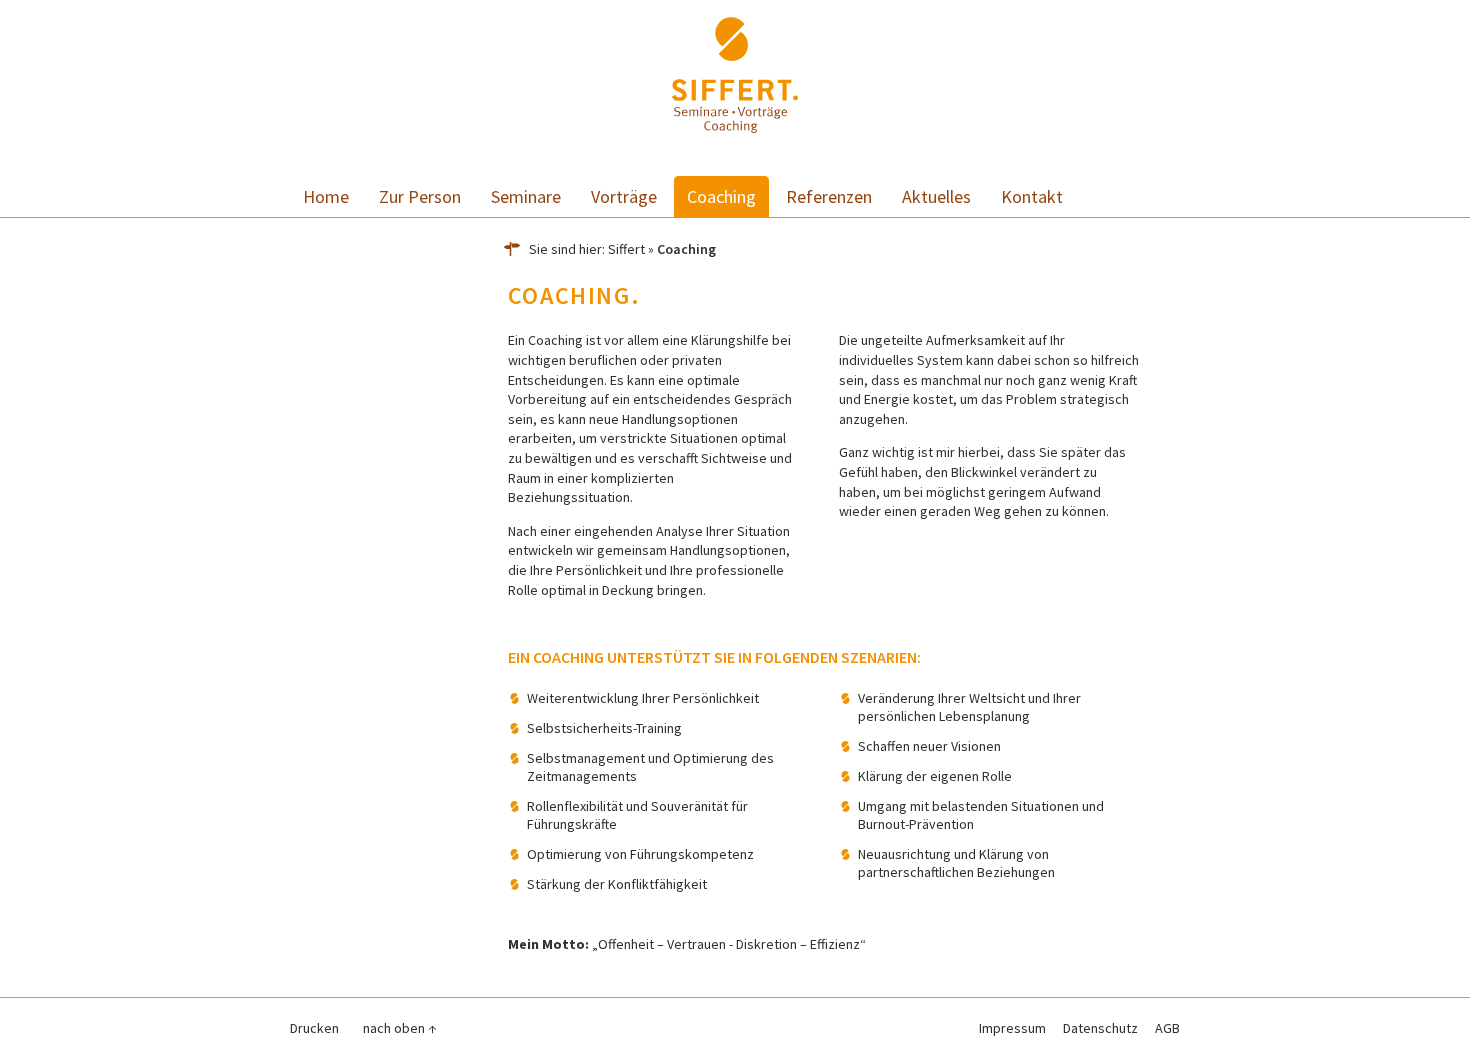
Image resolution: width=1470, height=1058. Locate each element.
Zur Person (420, 196)
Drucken (314, 1028)
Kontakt (1032, 196)
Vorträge (624, 196)
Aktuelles (936, 196)
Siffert (626, 249)
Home (326, 196)
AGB (1167, 1028)
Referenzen (829, 196)
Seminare (526, 196)
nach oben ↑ (400, 1028)
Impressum (1012, 1028)
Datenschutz (1100, 1028)
